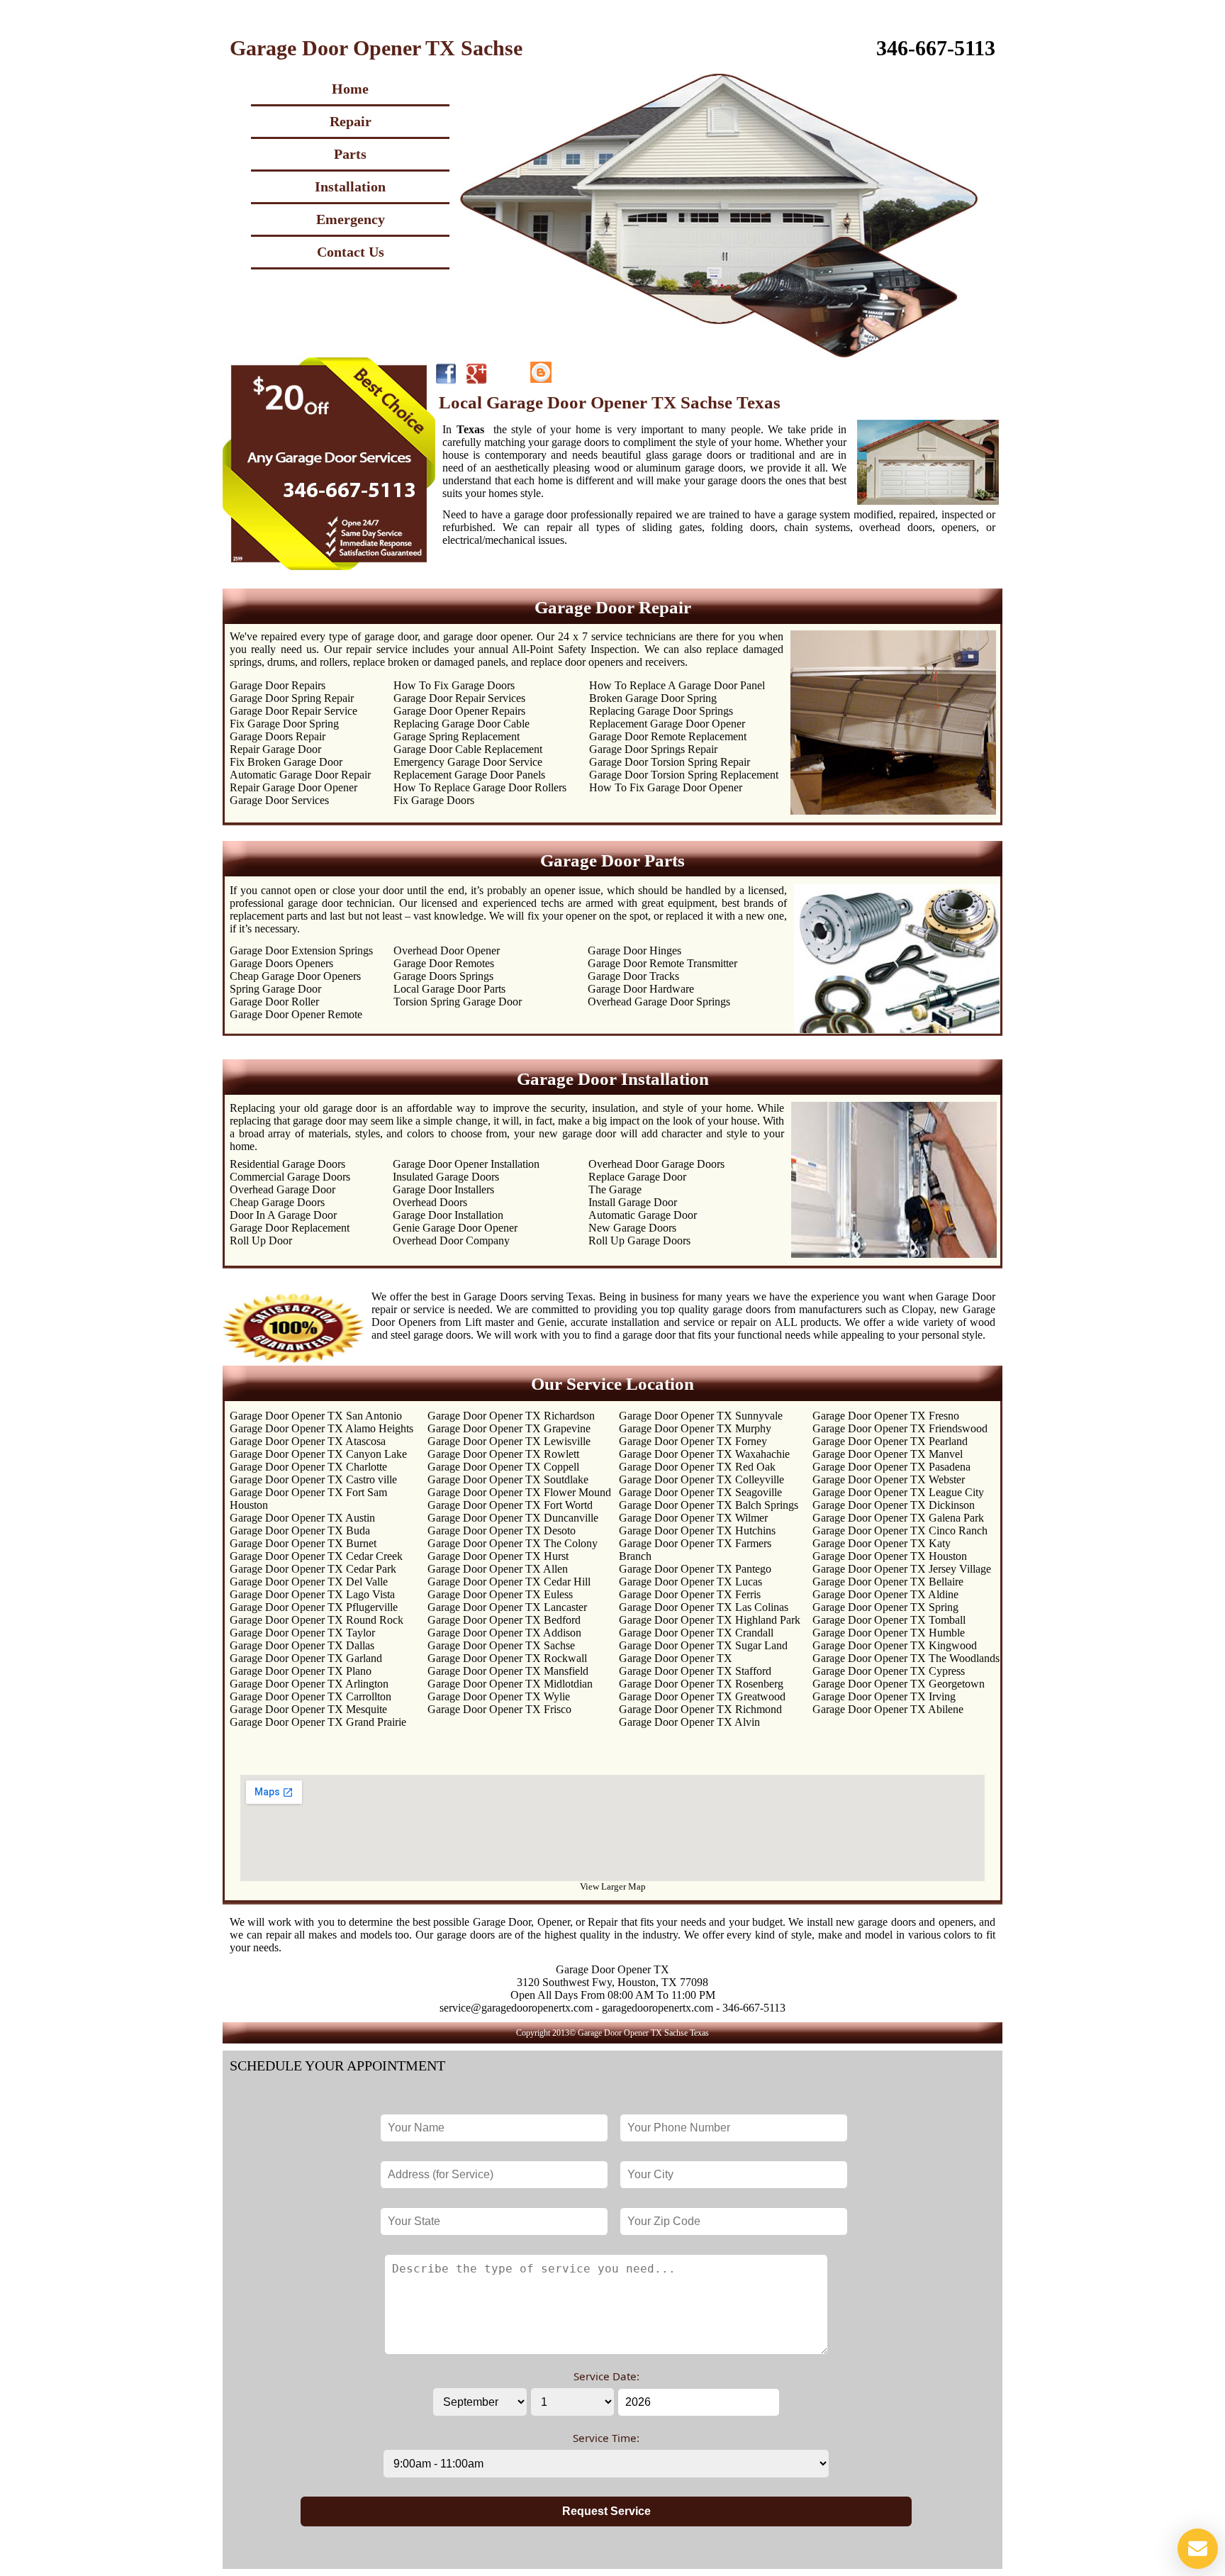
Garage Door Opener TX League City (898, 1492)
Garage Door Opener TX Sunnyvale (701, 1416)
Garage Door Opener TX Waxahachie (704, 1454)
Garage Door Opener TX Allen (498, 1569)
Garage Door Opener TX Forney (693, 1441)
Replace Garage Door (637, 1177)
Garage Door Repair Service (293, 711)
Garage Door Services (279, 800)
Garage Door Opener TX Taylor (302, 1633)
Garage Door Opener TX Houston (890, 1556)
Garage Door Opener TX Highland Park (710, 1620)
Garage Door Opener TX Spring (885, 1607)
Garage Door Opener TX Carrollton (311, 1696)
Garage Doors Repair (278, 736)
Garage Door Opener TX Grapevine (509, 1428)
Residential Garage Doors (287, 1164)
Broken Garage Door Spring (653, 698)
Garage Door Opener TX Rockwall (507, 1658)
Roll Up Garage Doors (639, 1240)
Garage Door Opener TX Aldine (885, 1594)
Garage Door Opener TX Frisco (499, 1709)
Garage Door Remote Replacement (668, 736)
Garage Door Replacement (290, 1228)
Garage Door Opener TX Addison (504, 1633)
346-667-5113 (936, 48)
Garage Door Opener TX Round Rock (317, 1620)
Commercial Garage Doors (290, 1177)
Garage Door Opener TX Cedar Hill (509, 1582)
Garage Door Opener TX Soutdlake (508, 1479)
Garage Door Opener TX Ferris (690, 1594)
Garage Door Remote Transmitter (662, 963)
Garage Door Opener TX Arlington (309, 1684)
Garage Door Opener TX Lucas (690, 1582)
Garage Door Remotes (444, 963)
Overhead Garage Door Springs (659, 1002)
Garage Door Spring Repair (292, 698)
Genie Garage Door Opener (455, 1228)
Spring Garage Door (275, 989)
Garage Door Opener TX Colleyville (701, 1479)
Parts (350, 154)
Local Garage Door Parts (449, 989)
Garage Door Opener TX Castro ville (313, 1479)
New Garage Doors (632, 1228)
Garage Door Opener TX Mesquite (308, 1709)
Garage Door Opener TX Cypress (889, 1671)
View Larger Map (613, 1886)
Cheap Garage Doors (277, 1202)
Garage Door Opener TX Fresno (886, 1416)
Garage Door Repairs (278, 685)
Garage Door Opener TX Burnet (303, 1543)
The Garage (615, 1189)
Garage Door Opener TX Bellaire (888, 1582)
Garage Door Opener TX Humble (889, 1633)
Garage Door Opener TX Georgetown (899, 1684)
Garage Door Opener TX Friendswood (900, 1428)
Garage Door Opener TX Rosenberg (701, 1684)
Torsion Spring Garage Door (458, 1002)
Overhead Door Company (451, 1240)
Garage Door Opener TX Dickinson (894, 1505)
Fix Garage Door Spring (284, 724)
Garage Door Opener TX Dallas (302, 1645)
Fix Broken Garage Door (286, 762)
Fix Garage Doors (434, 800)
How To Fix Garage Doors (454, 685)
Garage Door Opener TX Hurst (498, 1556)
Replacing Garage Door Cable (462, 724)
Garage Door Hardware (641, 989)
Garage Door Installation (448, 1215)
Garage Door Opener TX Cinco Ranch (900, 1530)
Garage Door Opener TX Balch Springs (709, 1505)
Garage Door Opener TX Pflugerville (314, 1607)
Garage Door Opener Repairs (459, 711)
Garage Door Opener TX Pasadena (891, 1467)
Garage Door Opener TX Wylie (499, 1696)
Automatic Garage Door (643, 1215)
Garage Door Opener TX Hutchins (697, 1530)
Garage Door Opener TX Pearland (890, 1441)
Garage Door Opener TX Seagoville (700, 1492)
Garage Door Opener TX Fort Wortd (510, 1505)
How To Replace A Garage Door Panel (677, 685)
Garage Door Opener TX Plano (301, 1671)
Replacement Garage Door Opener (667, 724)
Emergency (351, 219)
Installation (350, 186)
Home (350, 89)
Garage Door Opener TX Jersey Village (902, 1569)
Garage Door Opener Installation (466, 1164)
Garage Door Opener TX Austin (302, 1518)
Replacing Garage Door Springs (661, 711)
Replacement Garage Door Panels (469, 775)
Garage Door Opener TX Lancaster (507, 1607)
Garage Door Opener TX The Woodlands (906, 1658)
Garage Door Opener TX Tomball (889, 1620)
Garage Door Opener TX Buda (300, 1530)
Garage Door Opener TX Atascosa (308, 1441)
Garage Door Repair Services (459, 698)
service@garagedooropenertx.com (516, 2008)
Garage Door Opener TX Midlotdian (510, 1684)
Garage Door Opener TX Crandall (696, 1633)
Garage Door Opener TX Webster (889, 1479)
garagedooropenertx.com (658, 2008)
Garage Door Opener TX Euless (500, 1594)
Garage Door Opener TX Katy (882, 1543)
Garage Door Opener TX (676, 1658)
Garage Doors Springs (443, 976)
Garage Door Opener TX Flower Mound (519, 1492)
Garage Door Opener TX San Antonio (316, 1416)
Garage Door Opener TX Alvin (689, 1722)
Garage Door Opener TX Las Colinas (704, 1607)
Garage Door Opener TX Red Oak (697, 1467)
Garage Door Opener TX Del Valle (309, 1582)
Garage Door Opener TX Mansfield (508, 1671)
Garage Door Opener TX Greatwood (702, 1696)
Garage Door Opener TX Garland (306, 1658)
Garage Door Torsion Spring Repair (670, 762)
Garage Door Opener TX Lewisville (509, 1441)
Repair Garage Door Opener (293, 787)
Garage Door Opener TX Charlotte (308, 1467)
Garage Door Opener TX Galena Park (898, 1518)
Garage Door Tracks (633, 976)
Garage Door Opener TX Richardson (511, 1416)
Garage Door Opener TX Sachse (501, 1645)
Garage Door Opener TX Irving (884, 1696)
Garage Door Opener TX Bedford (504, 1620)
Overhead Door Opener (447, 950)
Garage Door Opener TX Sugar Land (703, 1645)
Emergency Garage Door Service (468, 762)
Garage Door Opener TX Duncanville (513, 1518)
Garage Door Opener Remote (296, 1014)
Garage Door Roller (274, 1002)
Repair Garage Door (275, 749)
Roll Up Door (261, 1240)
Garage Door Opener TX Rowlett (503, 1454)
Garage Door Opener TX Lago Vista (312, 1594)
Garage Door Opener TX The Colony (513, 1543)
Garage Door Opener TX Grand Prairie (318, 1722)
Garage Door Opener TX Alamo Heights (321, 1428)
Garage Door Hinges (634, 950)
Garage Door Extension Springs (301, 950)
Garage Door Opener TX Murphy (695, 1428)
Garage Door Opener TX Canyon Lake (318, 1454)
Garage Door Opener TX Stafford (695, 1671)
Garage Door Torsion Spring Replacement (684, 775)
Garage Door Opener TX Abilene (888, 1709)
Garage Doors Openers (281, 963)
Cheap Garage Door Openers (295, 976)
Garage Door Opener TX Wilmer (693, 1518)
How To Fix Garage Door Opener (666, 787)
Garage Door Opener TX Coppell (503, 1467)
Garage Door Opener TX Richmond (700, 1709)
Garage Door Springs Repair (653, 749)
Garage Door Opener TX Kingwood (895, 1645)
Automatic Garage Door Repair (300, 775)
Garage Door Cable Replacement (468, 749)
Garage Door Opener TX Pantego (695, 1569)
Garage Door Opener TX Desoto (502, 1530)
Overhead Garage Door (283, 1189)
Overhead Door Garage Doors (656, 1164)
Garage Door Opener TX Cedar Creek (316, 1556)
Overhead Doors (430, 1202)
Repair (351, 121)
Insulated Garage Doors (446, 1177)
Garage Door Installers (443, 1189)
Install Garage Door (633, 1202)
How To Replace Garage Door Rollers (480, 787)
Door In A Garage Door (283, 1215)
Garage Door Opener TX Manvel (888, 1454)
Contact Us (351, 252)
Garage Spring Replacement (457, 736)
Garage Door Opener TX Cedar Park (313, 1569)
